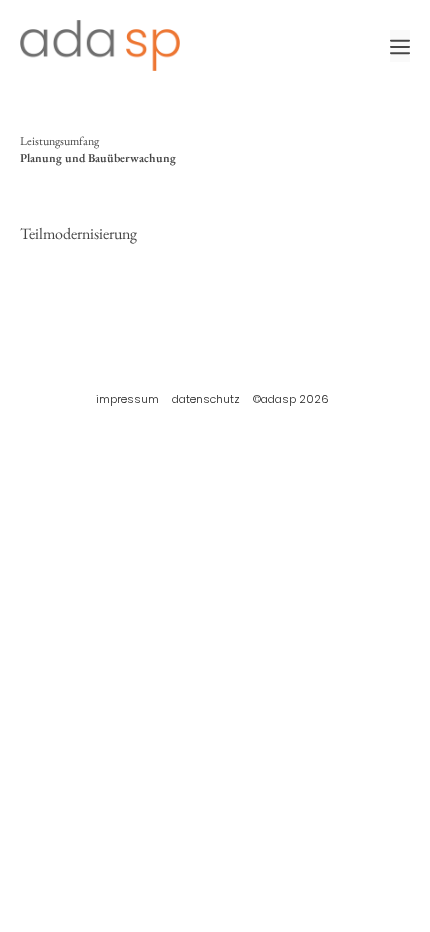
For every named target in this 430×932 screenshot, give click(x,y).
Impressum (127, 399)
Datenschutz (206, 399)
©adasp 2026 (291, 399)
